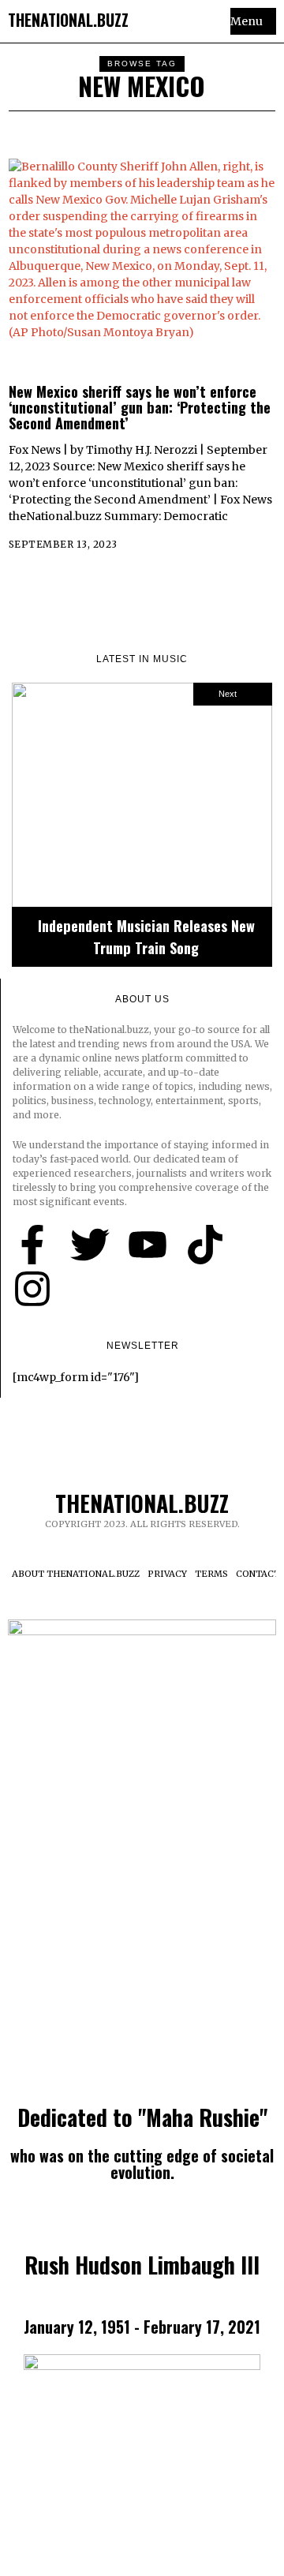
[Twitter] (90, 1245)
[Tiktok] (205, 1245)
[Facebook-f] (32, 1245)
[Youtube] (148, 1245)
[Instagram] (32, 1289)
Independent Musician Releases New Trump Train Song (146, 936)
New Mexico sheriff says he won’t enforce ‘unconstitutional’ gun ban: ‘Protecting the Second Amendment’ (140, 407)
